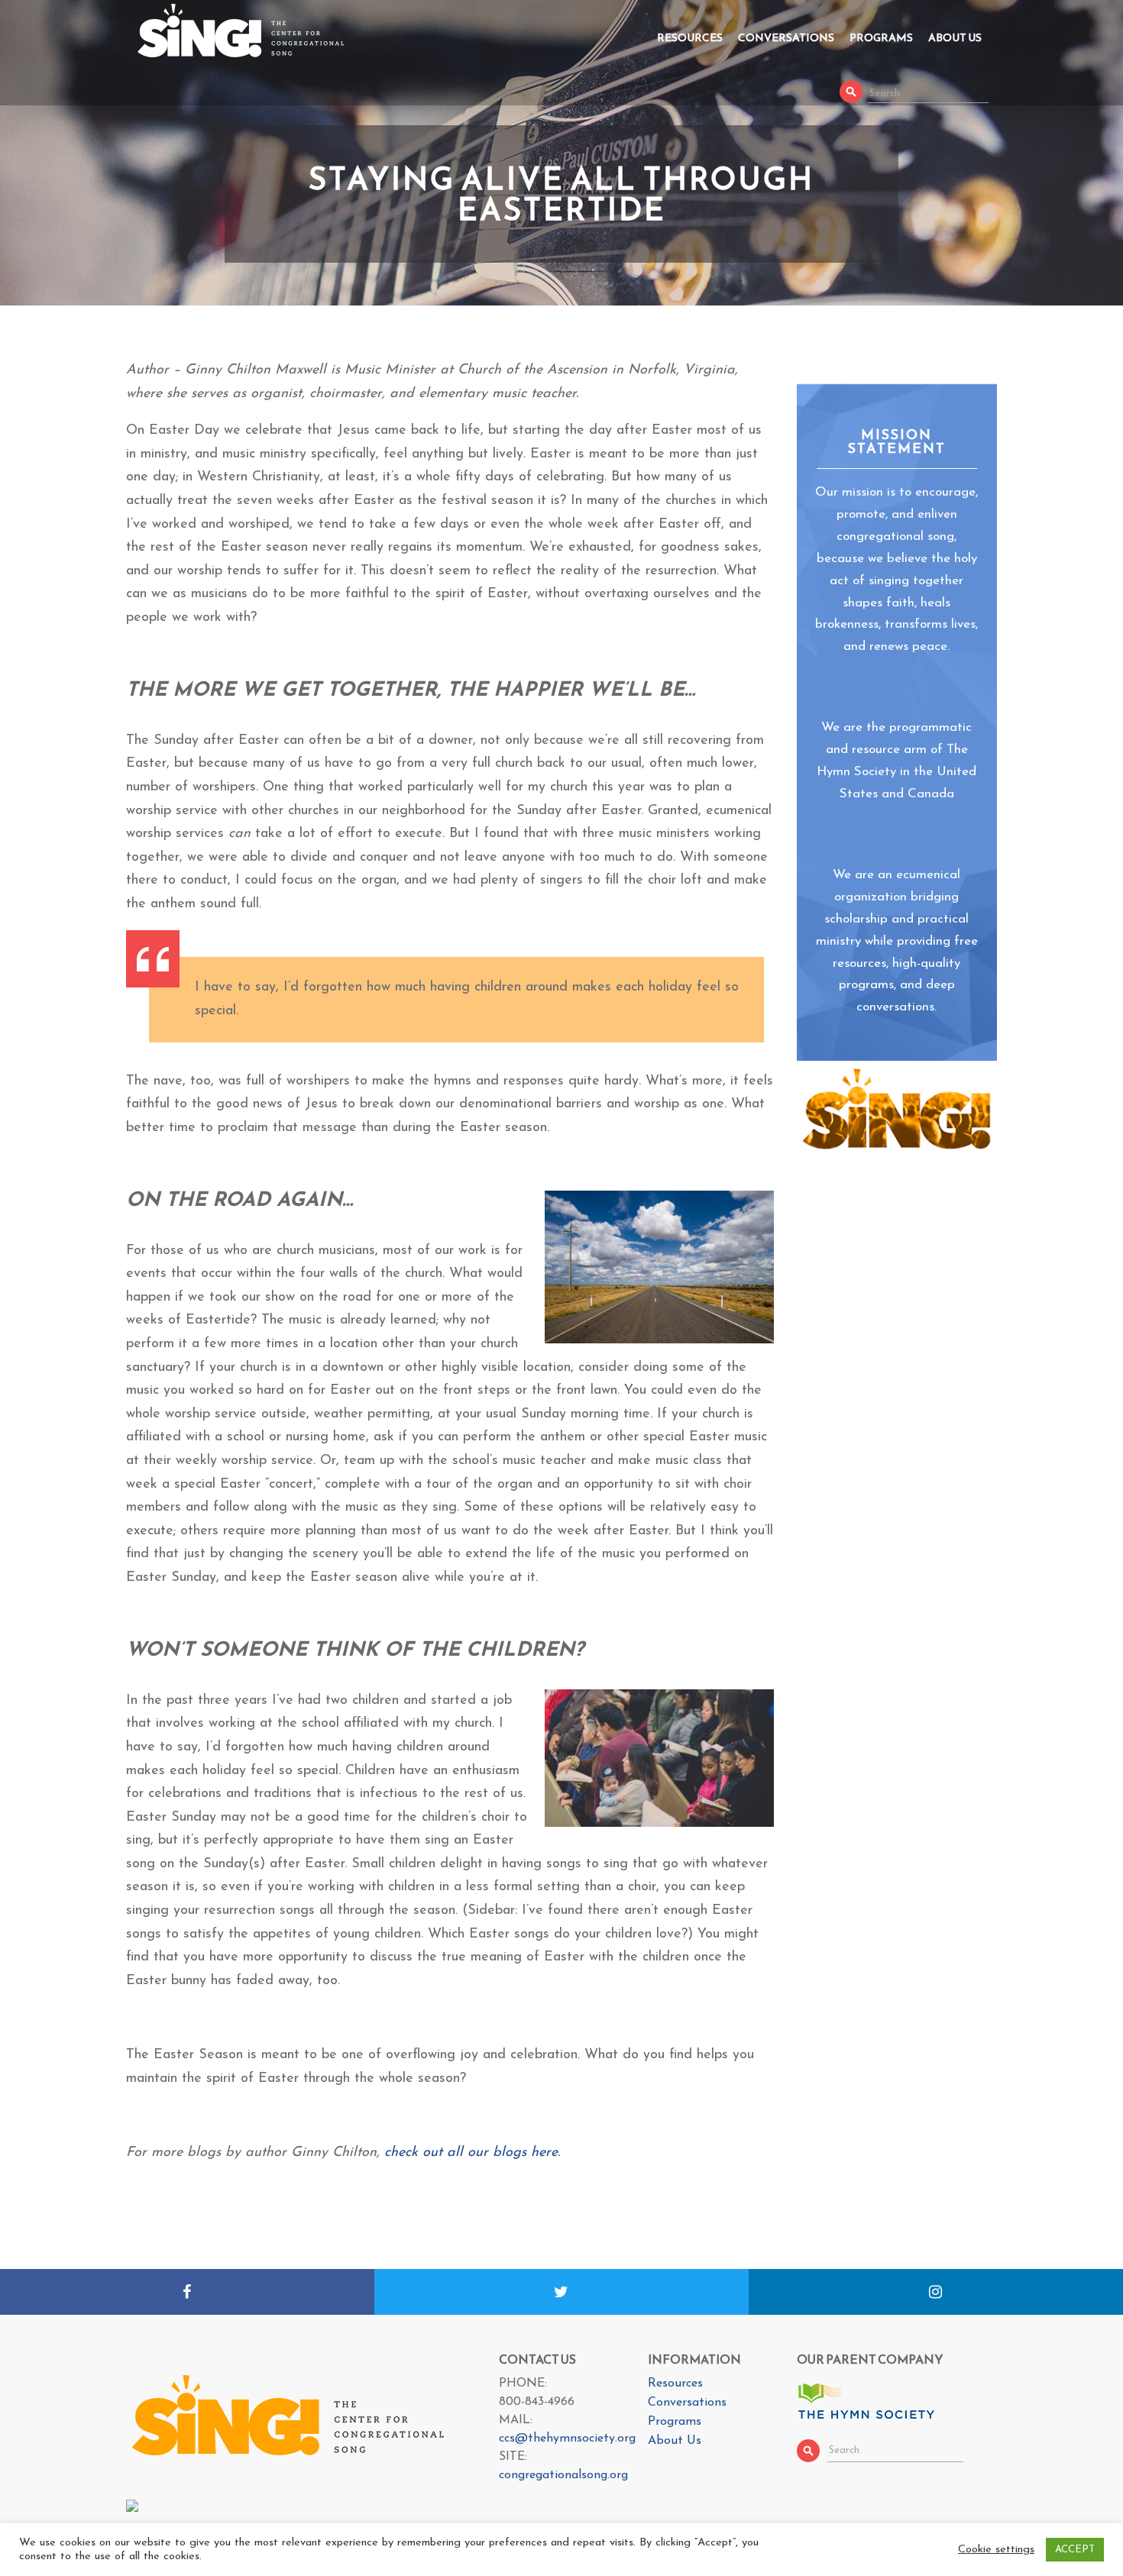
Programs (881, 38)
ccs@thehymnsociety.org (567, 2439)
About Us (955, 38)
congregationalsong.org (563, 2475)
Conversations (786, 38)
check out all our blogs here (471, 2153)
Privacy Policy (778, 2562)
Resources (690, 38)
